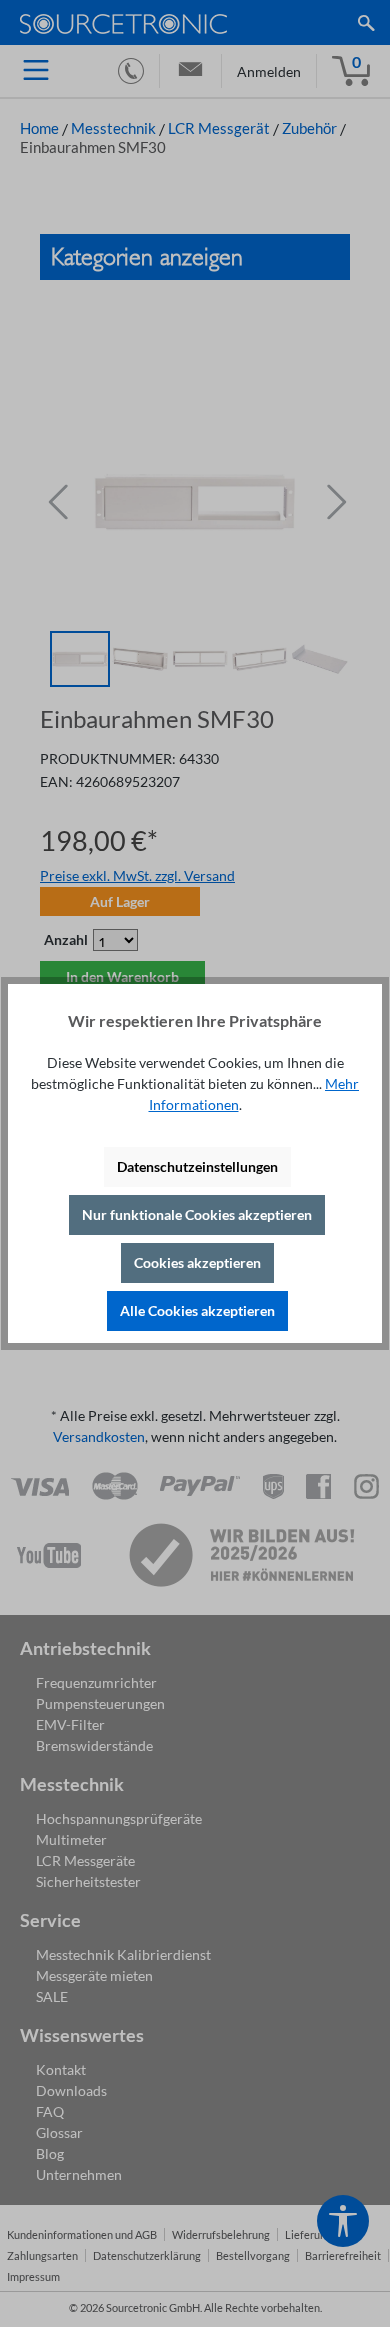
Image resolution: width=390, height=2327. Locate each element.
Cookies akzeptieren (197, 1262)
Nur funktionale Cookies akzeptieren (197, 1214)
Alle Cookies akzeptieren (197, 1310)
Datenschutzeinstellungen (197, 1166)
